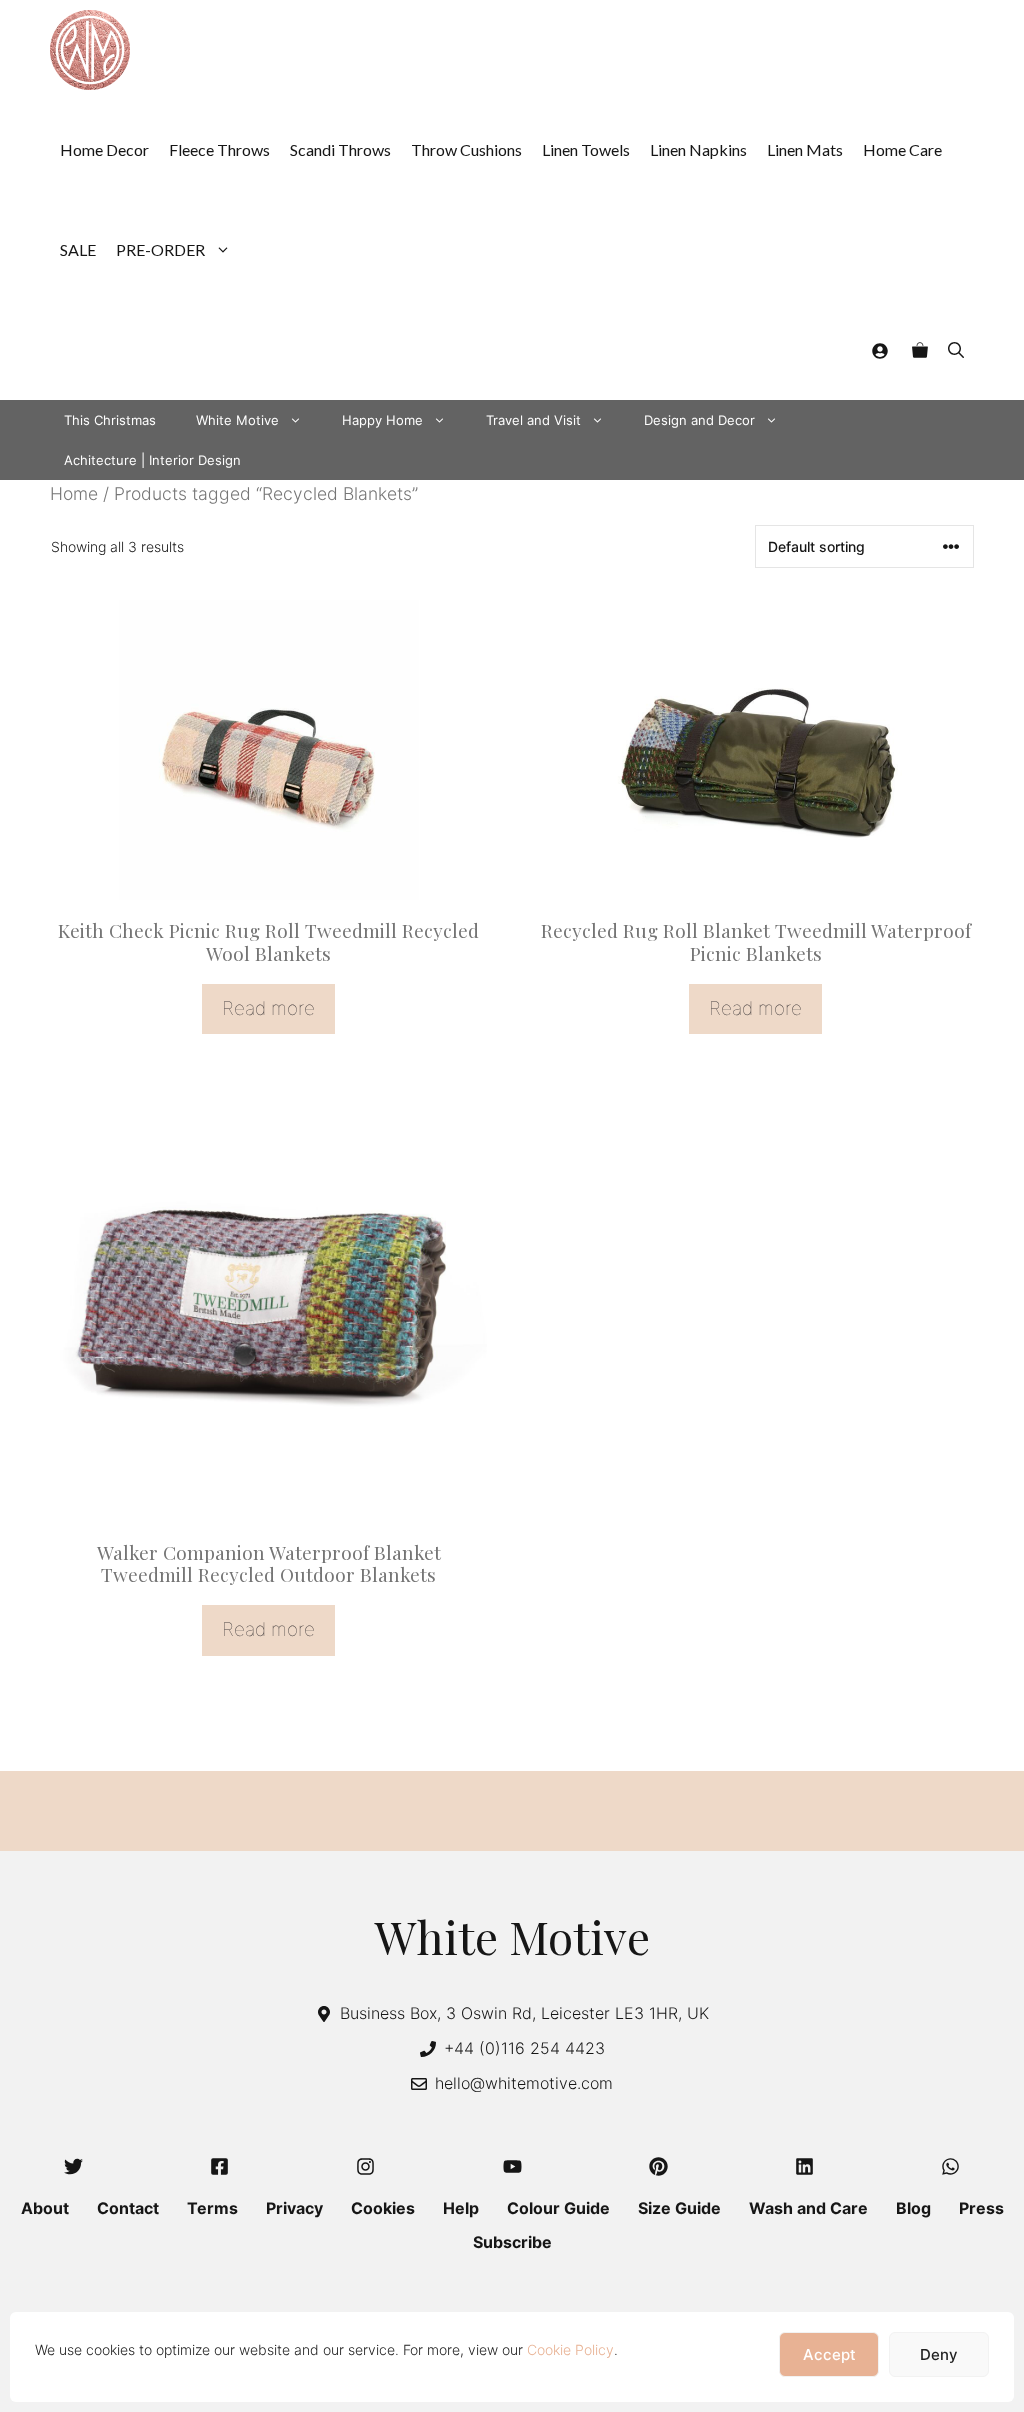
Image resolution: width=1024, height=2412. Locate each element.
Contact (128, 2208)
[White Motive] (90, 50)
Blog (913, 2208)
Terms (212, 2208)
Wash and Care (808, 2208)
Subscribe (512, 2242)
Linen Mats (805, 149)
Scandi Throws (340, 149)
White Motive (237, 420)
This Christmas (110, 420)
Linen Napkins (698, 149)
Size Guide (679, 2208)
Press (981, 2208)
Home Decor (104, 149)
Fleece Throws (219, 149)
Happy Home (382, 420)
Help (461, 2208)
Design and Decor (699, 420)
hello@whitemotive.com (524, 2083)
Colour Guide (558, 2208)
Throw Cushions (466, 149)
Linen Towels (586, 149)
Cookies (383, 2208)
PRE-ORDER (160, 249)
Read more (268, 1008)
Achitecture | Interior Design (152, 460)
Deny (939, 2354)
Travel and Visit (533, 420)
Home (74, 493)
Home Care (902, 149)
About (45, 2208)
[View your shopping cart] (920, 350)
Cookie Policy (570, 2349)
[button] (956, 350)
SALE (78, 249)
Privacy (294, 2208)
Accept (829, 2354)
